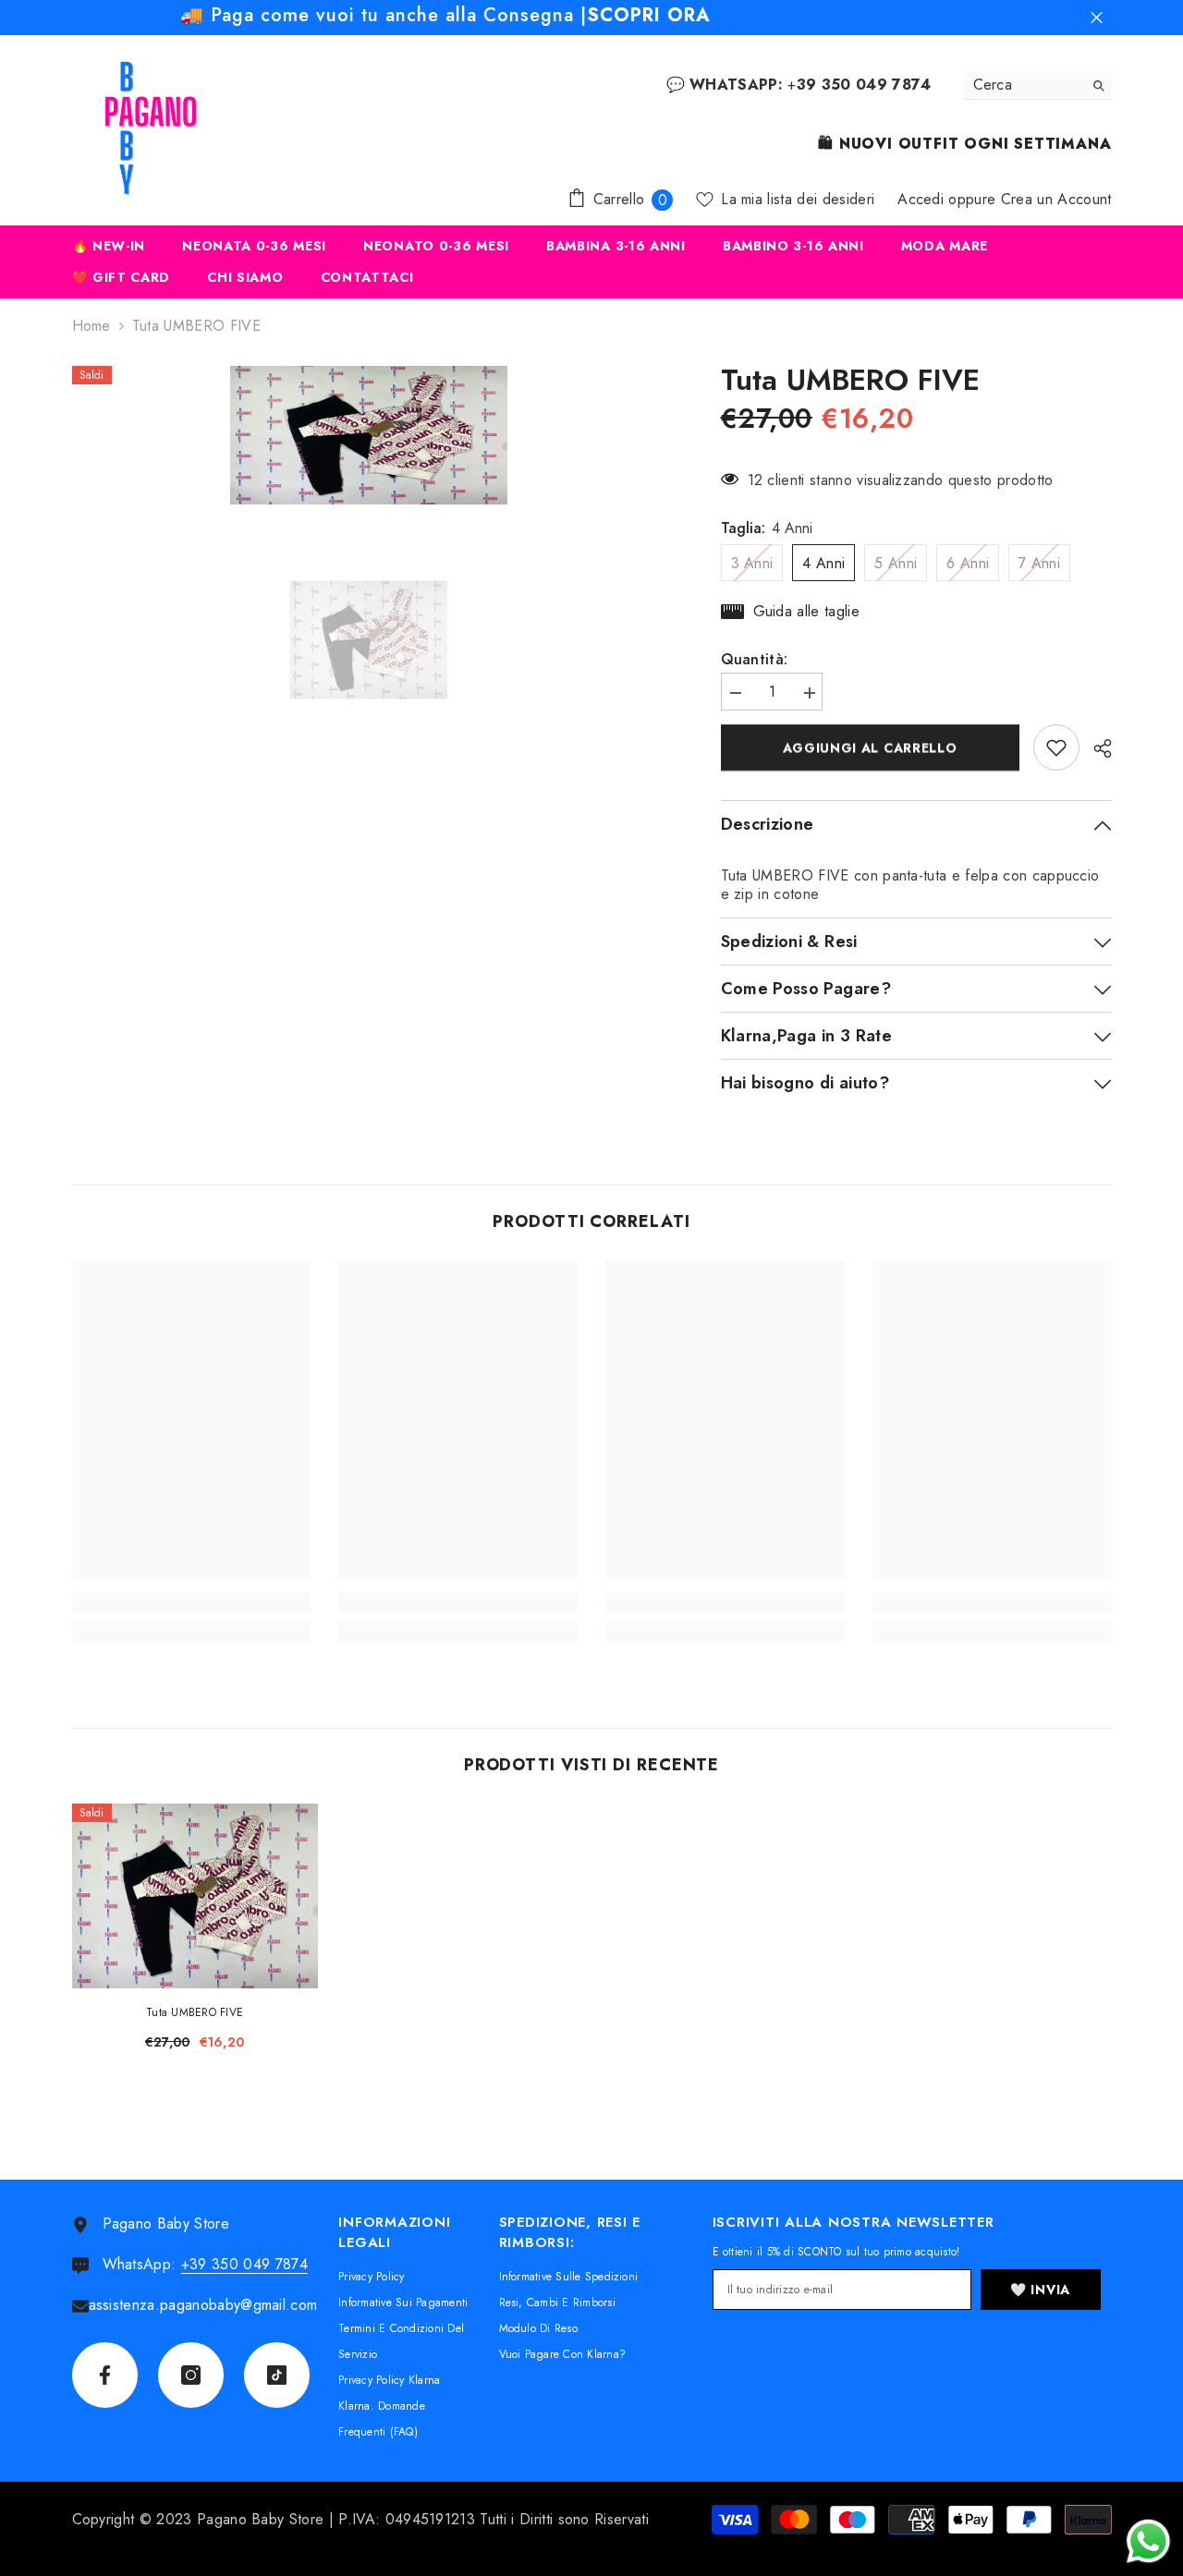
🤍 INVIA (1040, 2290)
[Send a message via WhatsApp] (1148, 2541)
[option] (369, 435)
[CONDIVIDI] (1096, 748)
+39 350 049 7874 (244, 2264)
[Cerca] (1038, 85)
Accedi (921, 199)
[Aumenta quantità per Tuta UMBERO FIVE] (809, 693)
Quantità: (755, 660)
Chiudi (1097, 18)
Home (91, 326)
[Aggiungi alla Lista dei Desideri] (1056, 747)
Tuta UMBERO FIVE (195, 2012)
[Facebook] (105, 2375)
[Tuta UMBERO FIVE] (195, 1896)
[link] (192, 1602)
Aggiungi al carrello (870, 747)
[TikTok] (277, 2375)
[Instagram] (191, 2375)
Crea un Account (1056, 199)
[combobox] (1024, 85)
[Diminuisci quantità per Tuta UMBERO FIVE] (735, 693)
